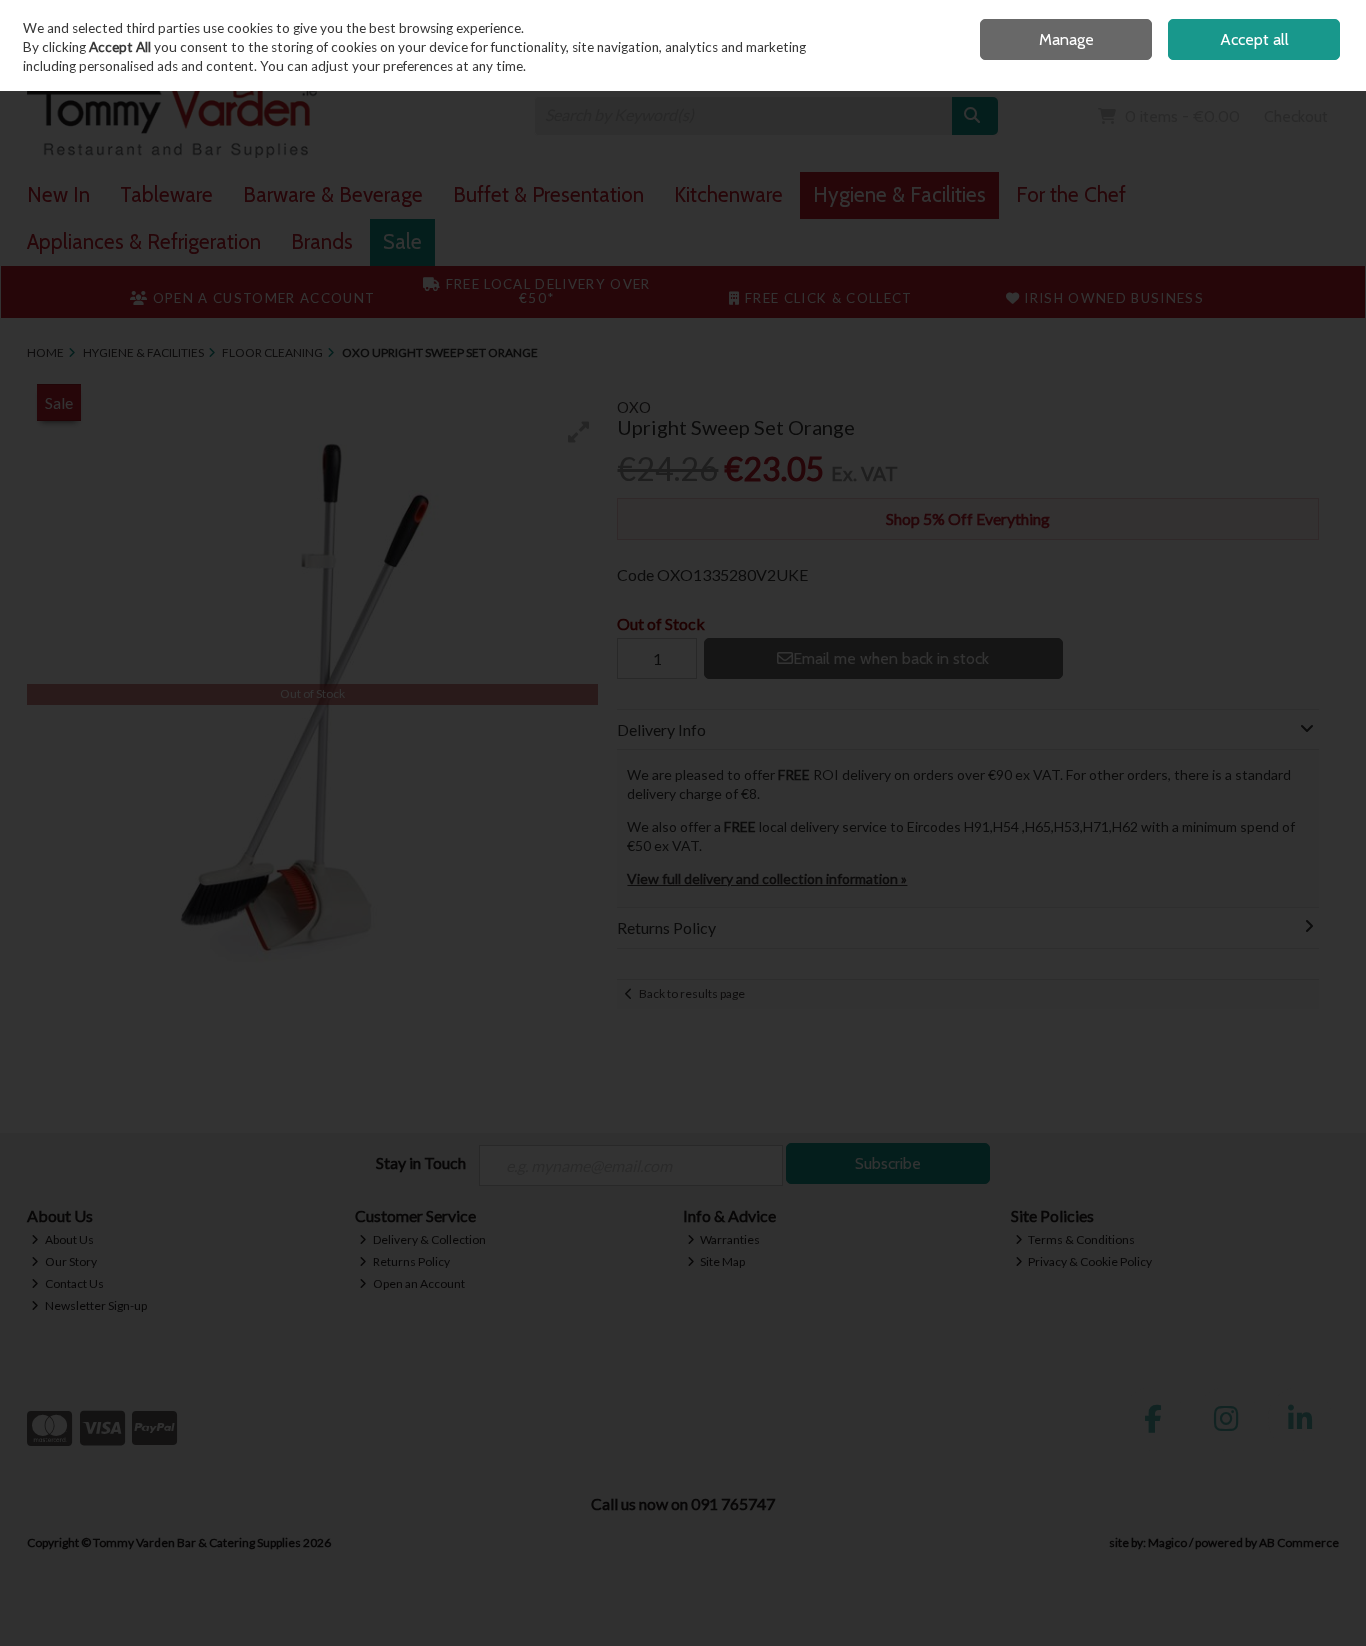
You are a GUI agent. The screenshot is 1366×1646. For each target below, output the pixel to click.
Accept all (1254, 39)
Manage (1066, 39)
